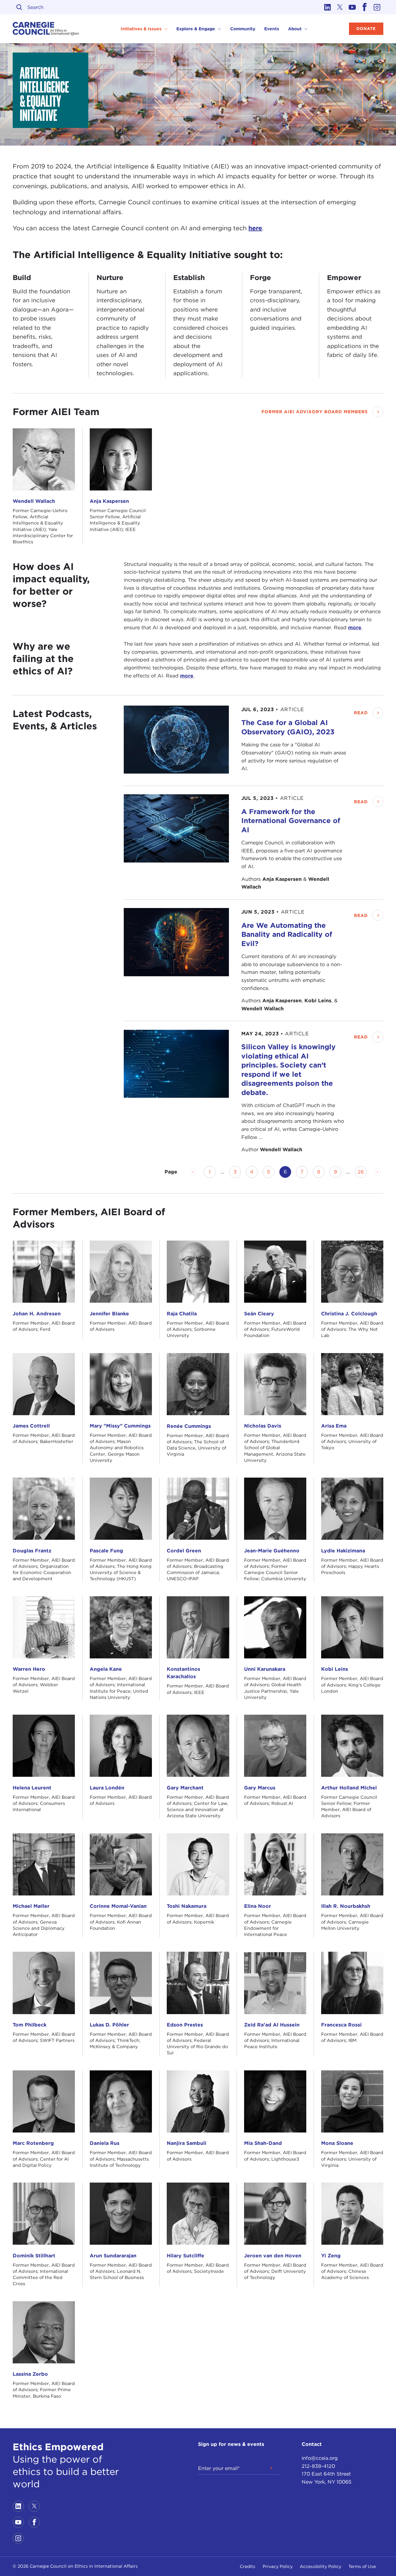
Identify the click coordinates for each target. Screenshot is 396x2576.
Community (243, 29)
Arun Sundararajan (113, 2256)
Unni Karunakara (265, 1669)
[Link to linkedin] (328, 7)
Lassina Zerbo (30, 2374)
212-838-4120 (318, 2466)
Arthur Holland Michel (349, 1788)
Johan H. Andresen (37, 1314)
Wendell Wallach (34, 501)
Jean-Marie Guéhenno (272, 1551)
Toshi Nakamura (187, 1906)
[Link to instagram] (377, 7)
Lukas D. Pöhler (109, 2025)
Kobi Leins (335, 1669)
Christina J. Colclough (349, 1314)
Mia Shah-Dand (263, 2143)
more (355, 628)
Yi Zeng (331, 2256)
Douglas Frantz (32, 1551)
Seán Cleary (259, 1314)
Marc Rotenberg (33, 2143)
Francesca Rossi (341, 2025)
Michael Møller (31, 1906)
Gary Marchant (185, 1788)
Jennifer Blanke (109, 1314)
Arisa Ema (334, 1426)
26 (362, 1172)
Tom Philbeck (30, 2025)
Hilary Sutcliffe (185, 2256)
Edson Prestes (185, 2025)
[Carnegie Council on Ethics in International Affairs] (46, 29)
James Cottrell (31, 1426)
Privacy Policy (278, 2566)
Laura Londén (107, 1788)
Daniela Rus (105, 2143)
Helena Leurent (32, 1788)
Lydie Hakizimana (343, 1551)
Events (272, 29)
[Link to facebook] (365, 7)
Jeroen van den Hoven (273, 2256)
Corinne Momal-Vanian (118, 1906)
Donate (366, 29)
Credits (247, 2566)
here (255, 228)
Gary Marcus (260, 1788)
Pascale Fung (106, 1551)
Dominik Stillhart (34, 2256)
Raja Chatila (182, 1314)
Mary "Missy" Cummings (120, 1426)
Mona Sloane (337, 2143)
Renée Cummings (189, 1426)
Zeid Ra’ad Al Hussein (272, 2025)
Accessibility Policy (321, 2566)
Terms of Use (362, 2566)
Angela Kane (106, 1669)
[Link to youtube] (352, 7)
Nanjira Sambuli (187, 2143)
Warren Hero (29, 1669)
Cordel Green (184, 1551)
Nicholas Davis (263, 1426)
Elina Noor (258, 1906)
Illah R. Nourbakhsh (346, 1906)
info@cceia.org (320, 2458)
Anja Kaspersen (109, 501)
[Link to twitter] (340, 7)
